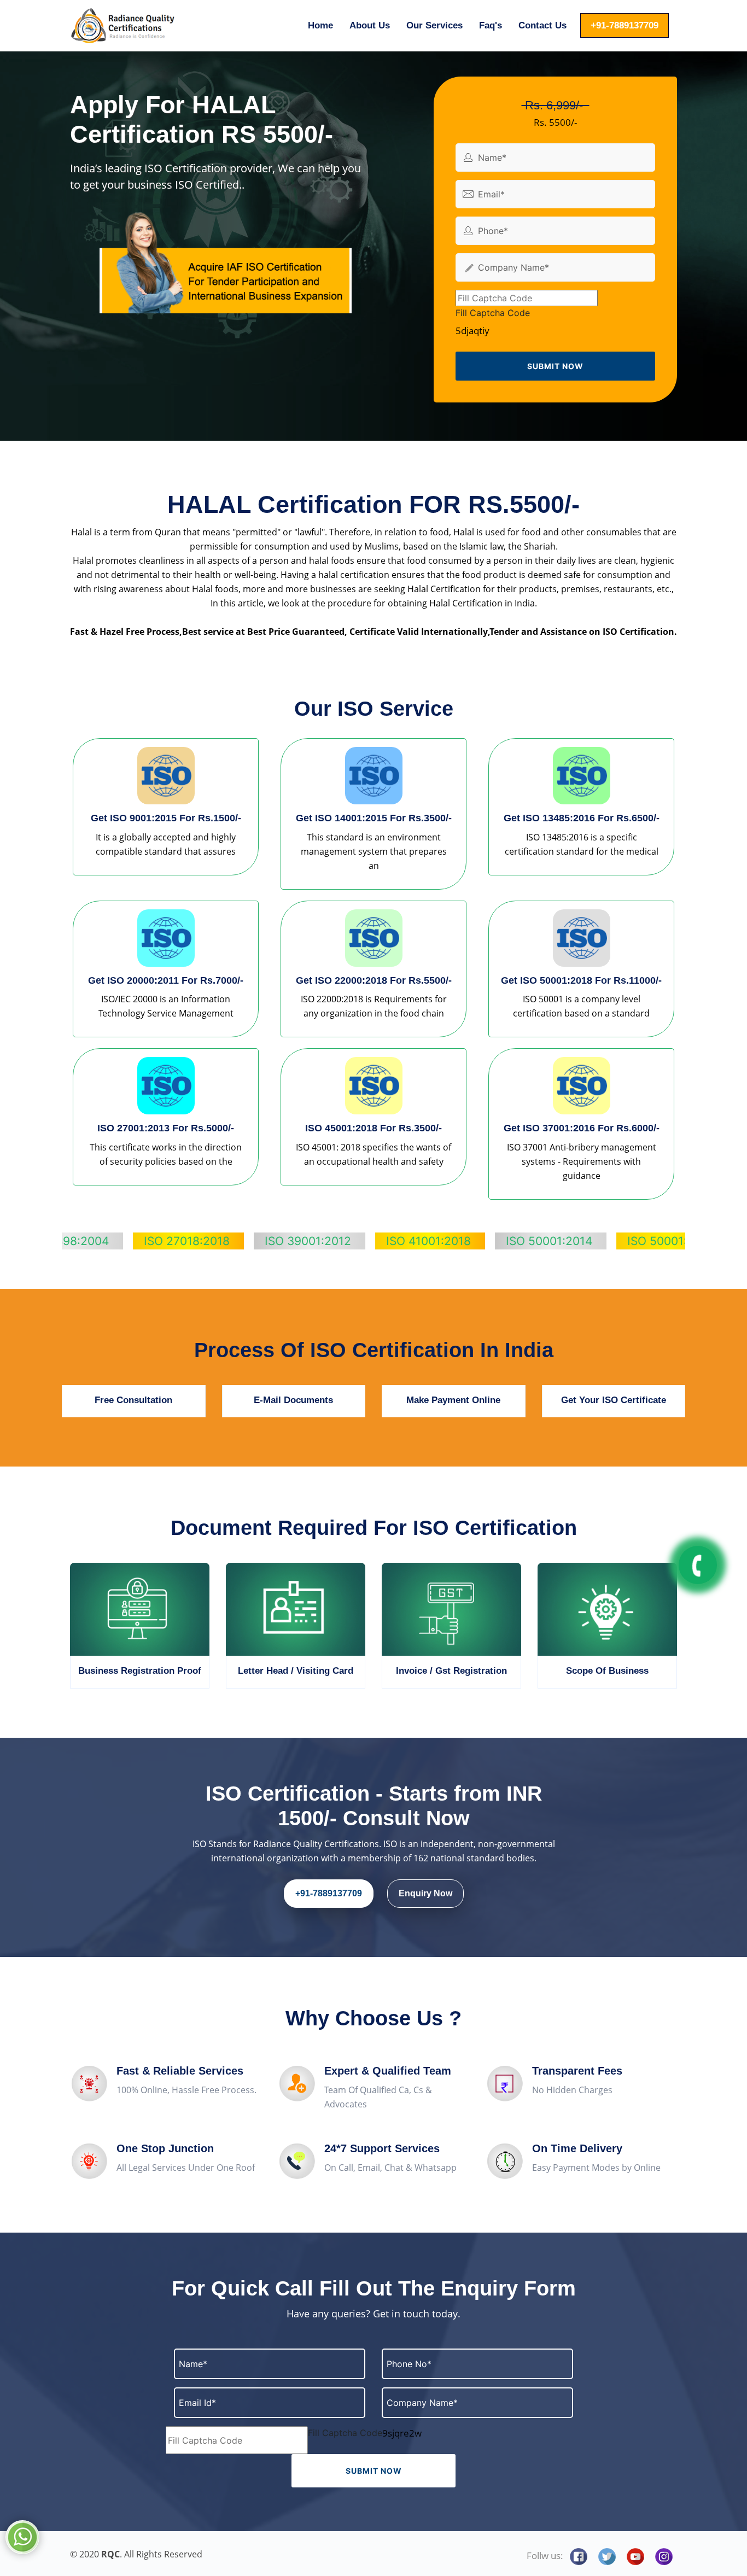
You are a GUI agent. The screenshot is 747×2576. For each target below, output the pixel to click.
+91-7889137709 (625, 25)
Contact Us (542, 25)
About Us (370, 25)
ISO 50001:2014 (459, 1241)
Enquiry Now (425, 1893)
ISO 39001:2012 (218, 1241)
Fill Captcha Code (493, 313)
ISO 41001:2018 (339, 1241)
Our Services (434, 25)
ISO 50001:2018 (581, 1241)
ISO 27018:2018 (97, 1241)
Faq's (491, 25)
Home (320, 25)
